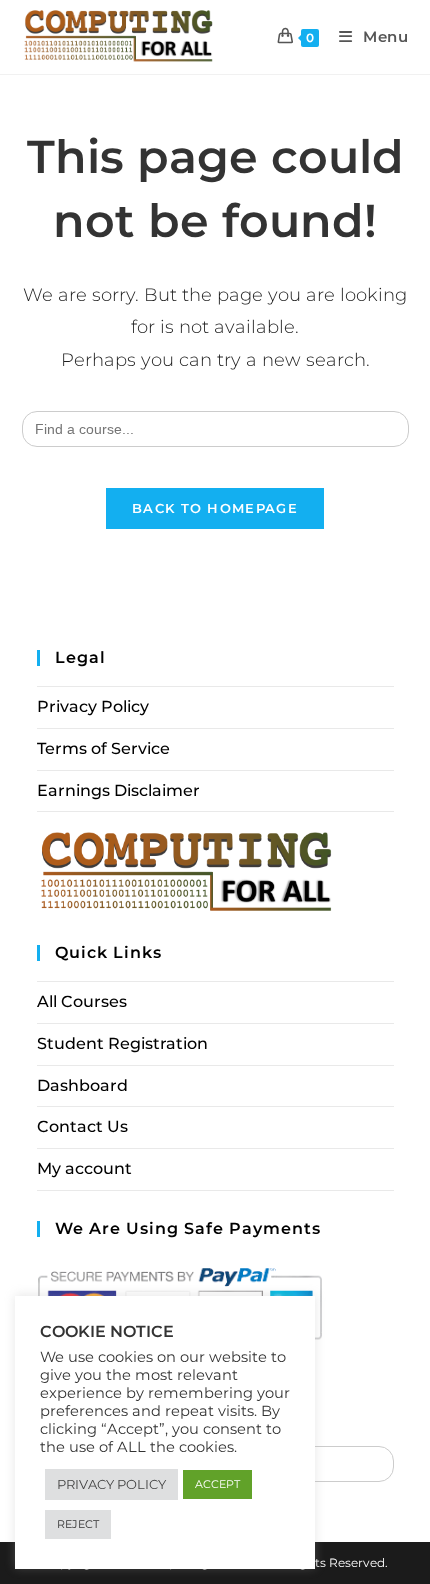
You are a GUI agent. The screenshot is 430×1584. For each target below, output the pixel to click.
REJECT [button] (78, 1524)
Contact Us (82, 1126)
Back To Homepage (215, 508)
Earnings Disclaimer (118, 790)
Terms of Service (103, 748)
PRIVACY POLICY (111, 1484)
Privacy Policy (93, 706)
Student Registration (122, 1043)
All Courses (82, 1001)
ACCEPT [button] (217, 1484)
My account (84, 1168)
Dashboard (82, 1085)
